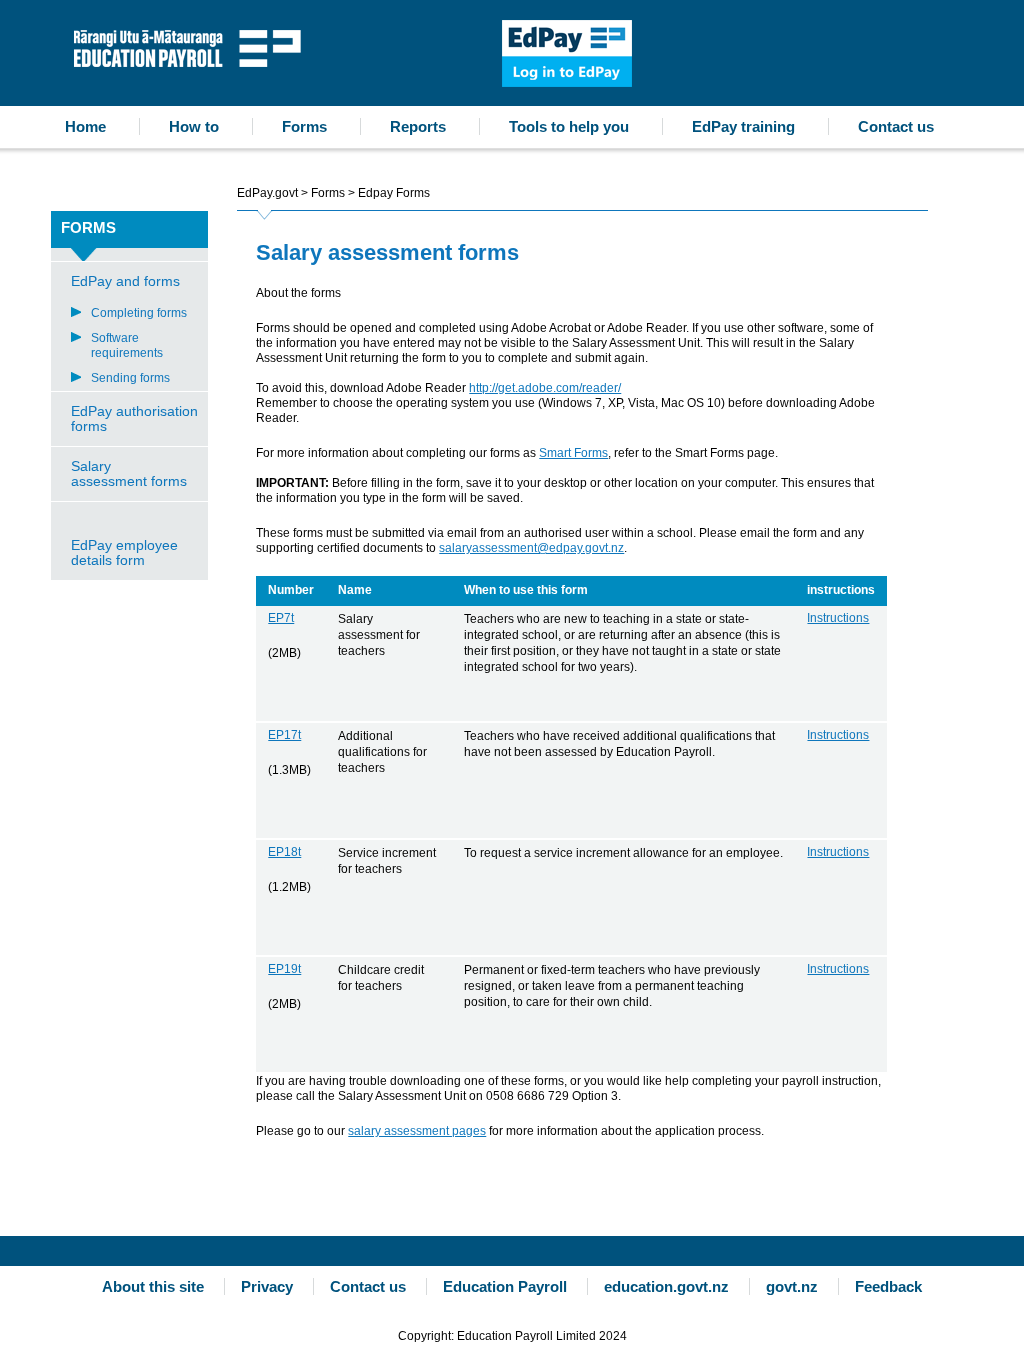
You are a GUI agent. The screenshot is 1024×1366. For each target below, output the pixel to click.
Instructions (838, 618)
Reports (418, 126)
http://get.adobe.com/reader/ (545, 388)
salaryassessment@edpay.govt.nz (531, 548)
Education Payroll (192, 46)
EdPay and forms (125, 281)
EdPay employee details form (124, 552)
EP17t (284, 735)
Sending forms (130, 378)
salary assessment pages (417, 1131)
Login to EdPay (567, 53)
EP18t (284, 852)
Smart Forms (573, 453)
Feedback (888, 1286)
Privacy (267, 1286)
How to (194, 126)
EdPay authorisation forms (134, 418)
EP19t (284, 969)
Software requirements (127, 345)
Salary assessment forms (129, 473)
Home (85, 126)
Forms (304, 126)
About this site (153, 1286)
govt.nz (792, 1286)
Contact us (896, 126)
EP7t (281, 618)
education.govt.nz (666, 1286)
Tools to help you (569, 126)
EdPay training (743, 126)
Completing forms (139, 313)
